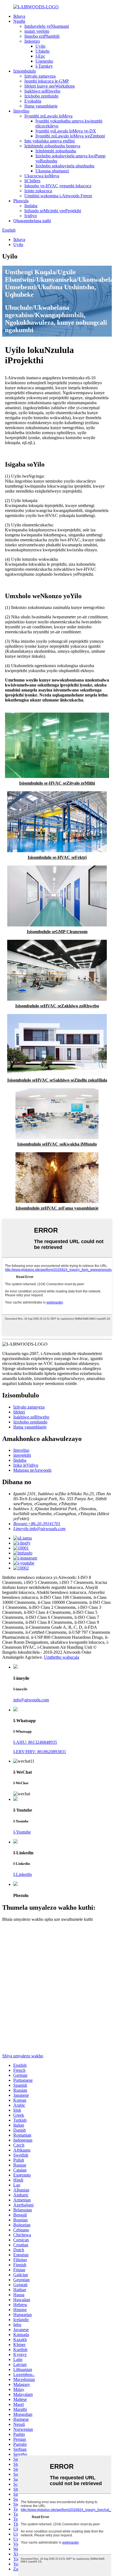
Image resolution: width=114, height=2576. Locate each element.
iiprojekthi (22, 1455)
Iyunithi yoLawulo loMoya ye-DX (66, 131)
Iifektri (19, 1412)
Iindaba (31, 206)
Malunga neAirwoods (32, 1470)
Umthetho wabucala (62, 1657)
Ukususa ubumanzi (52, 171)
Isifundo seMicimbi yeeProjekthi (53, 211)
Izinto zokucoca (38, 191)
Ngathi (19, 21)
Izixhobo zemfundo (41, 96)
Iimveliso (21, 111)
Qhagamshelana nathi (32, 221)
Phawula (21, 201)
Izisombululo (25, 71)
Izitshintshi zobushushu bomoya (52, 146)
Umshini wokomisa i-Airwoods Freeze (58, 196)
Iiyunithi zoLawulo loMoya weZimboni (70, 136)
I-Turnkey (44, 66)
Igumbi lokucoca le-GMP (47, 81)
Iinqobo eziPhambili (42, 36)
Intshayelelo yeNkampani (47, 26)
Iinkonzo (32, 41)
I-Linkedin (23, 1874)
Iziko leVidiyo (26, 1465)
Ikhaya (19, 16)
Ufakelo (42, 51)
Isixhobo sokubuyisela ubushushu (65, 166)
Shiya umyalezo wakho (23, 2056)
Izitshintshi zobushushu (56, 151)
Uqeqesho (44, 61)
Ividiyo (31, 216)
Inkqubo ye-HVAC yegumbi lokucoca (58, 186)
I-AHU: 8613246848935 (35, 1742)
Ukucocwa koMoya (42, 176)
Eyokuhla (33, 101)
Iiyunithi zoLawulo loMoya (48, 116)
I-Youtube (22, 1832)
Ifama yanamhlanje (41, 106)
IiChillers (32, 181)
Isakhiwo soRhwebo (42, 91)
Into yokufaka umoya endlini (50, 141)
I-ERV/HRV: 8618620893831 (40, 1752)
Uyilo (40, 46)
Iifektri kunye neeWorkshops (50, 86)
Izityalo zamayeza (40, 76)
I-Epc (40, 56)
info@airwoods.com (31, 1700)
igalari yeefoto (37, 31)
